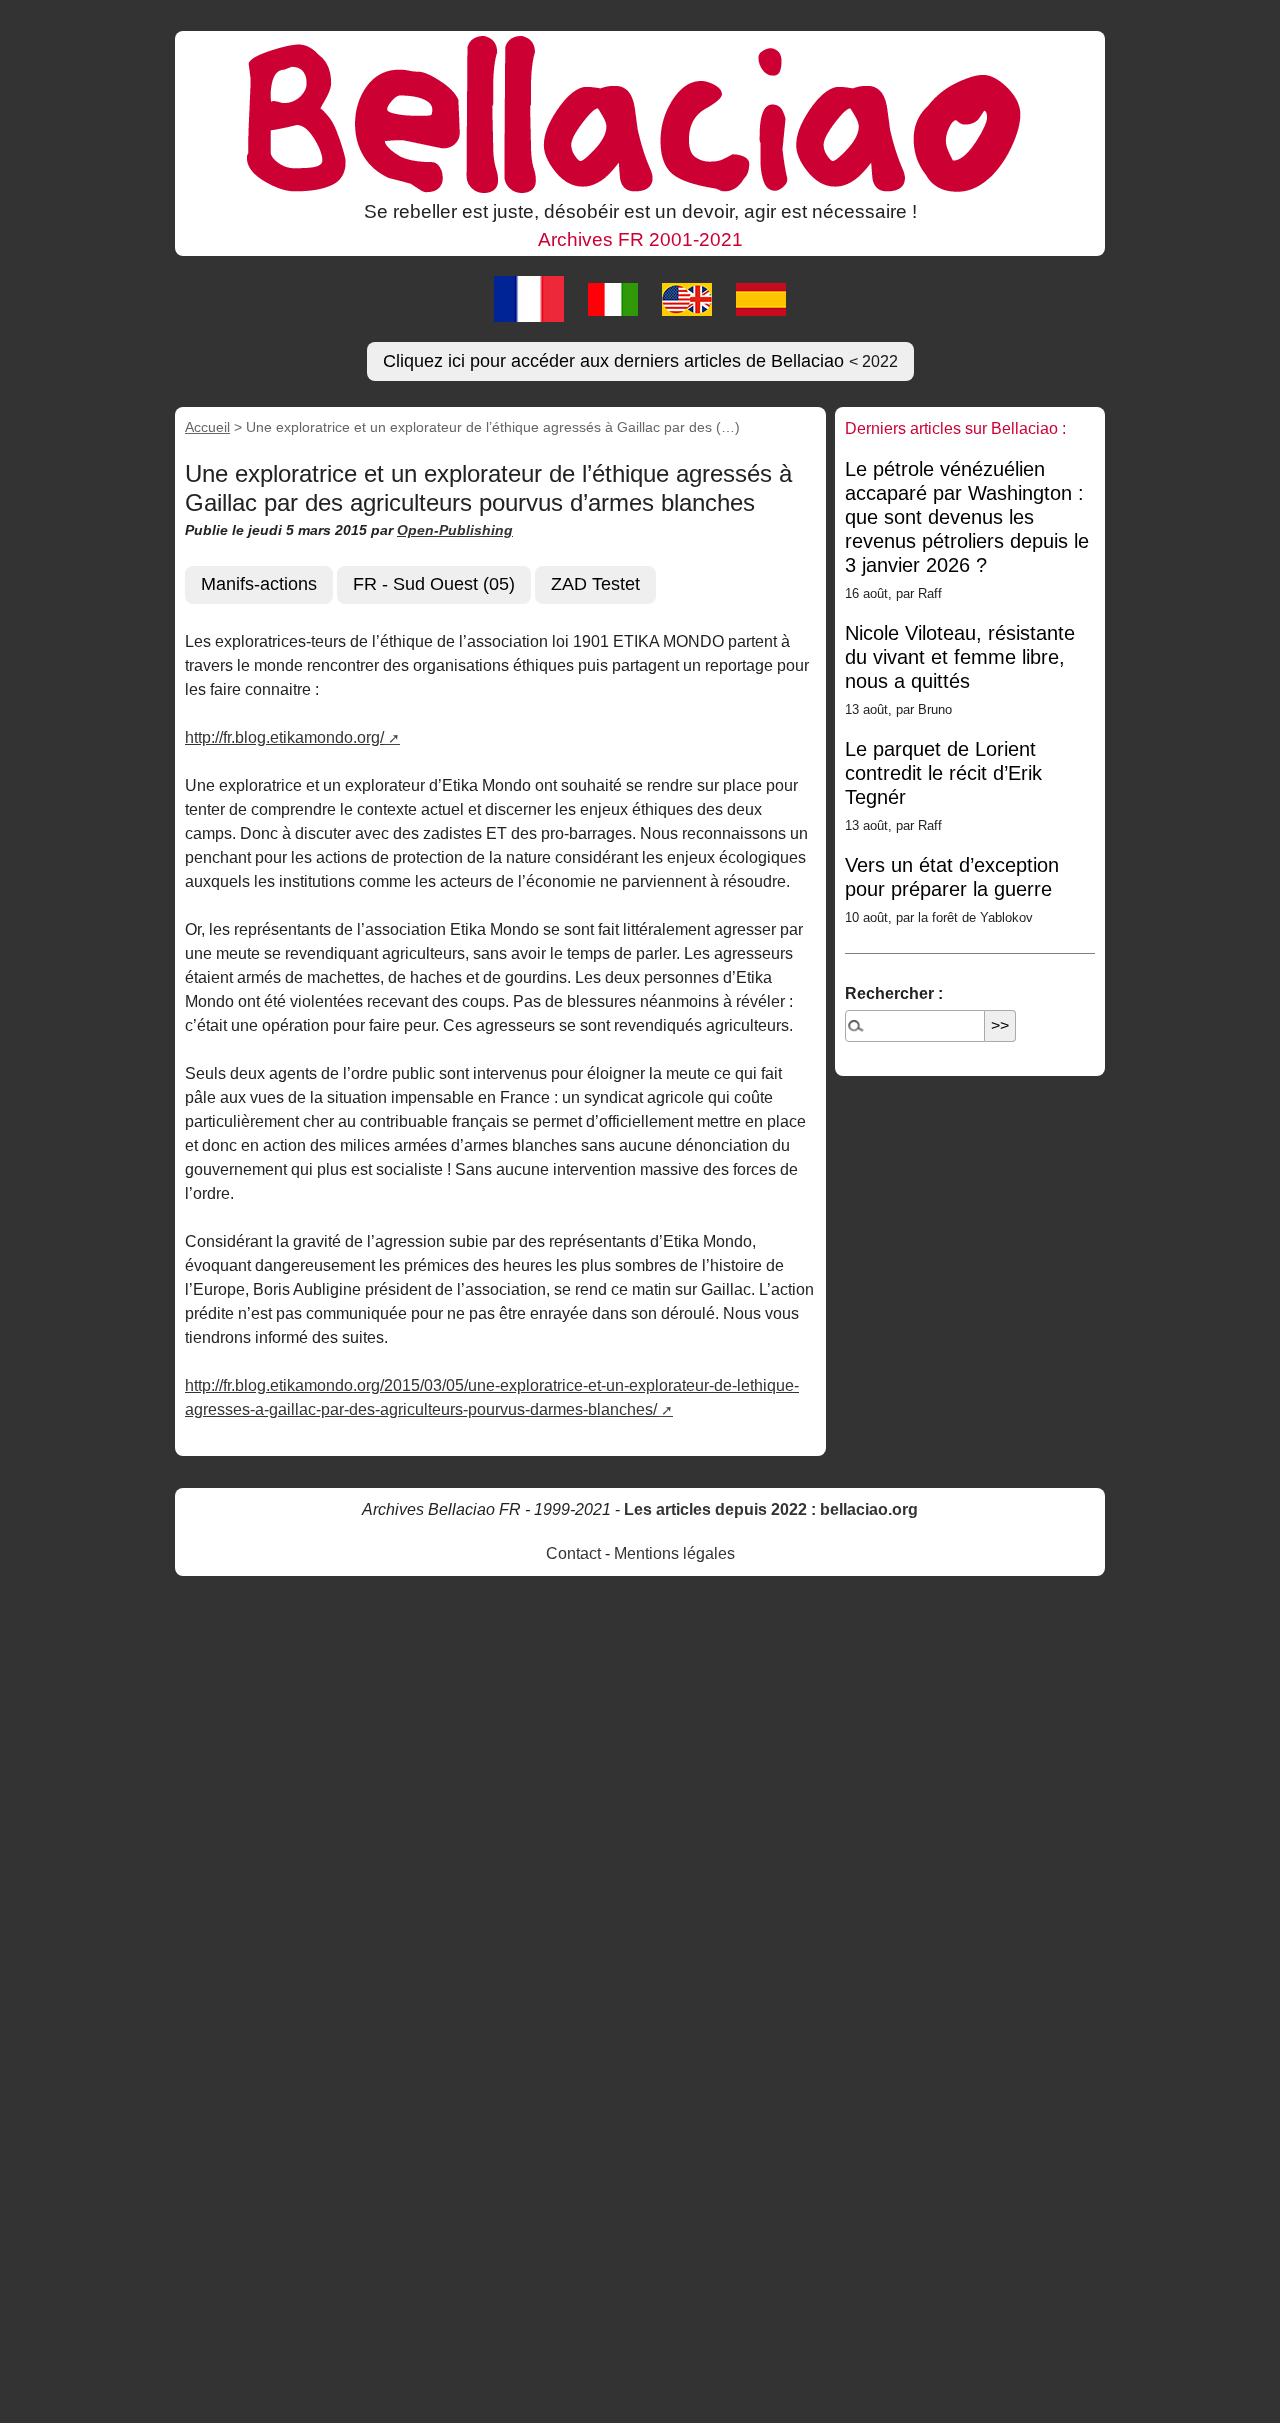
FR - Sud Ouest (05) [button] (434, 584)
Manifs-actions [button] (259, 584)
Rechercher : (894, 993)
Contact (573, 1553)
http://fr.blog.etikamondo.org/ (284, 737)
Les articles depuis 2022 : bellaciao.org (771, 1509)
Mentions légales (674, 1553)
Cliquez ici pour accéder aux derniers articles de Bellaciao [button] (640, 361)
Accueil (207, 427)
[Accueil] (640, 113)
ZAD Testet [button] (595, 584)
